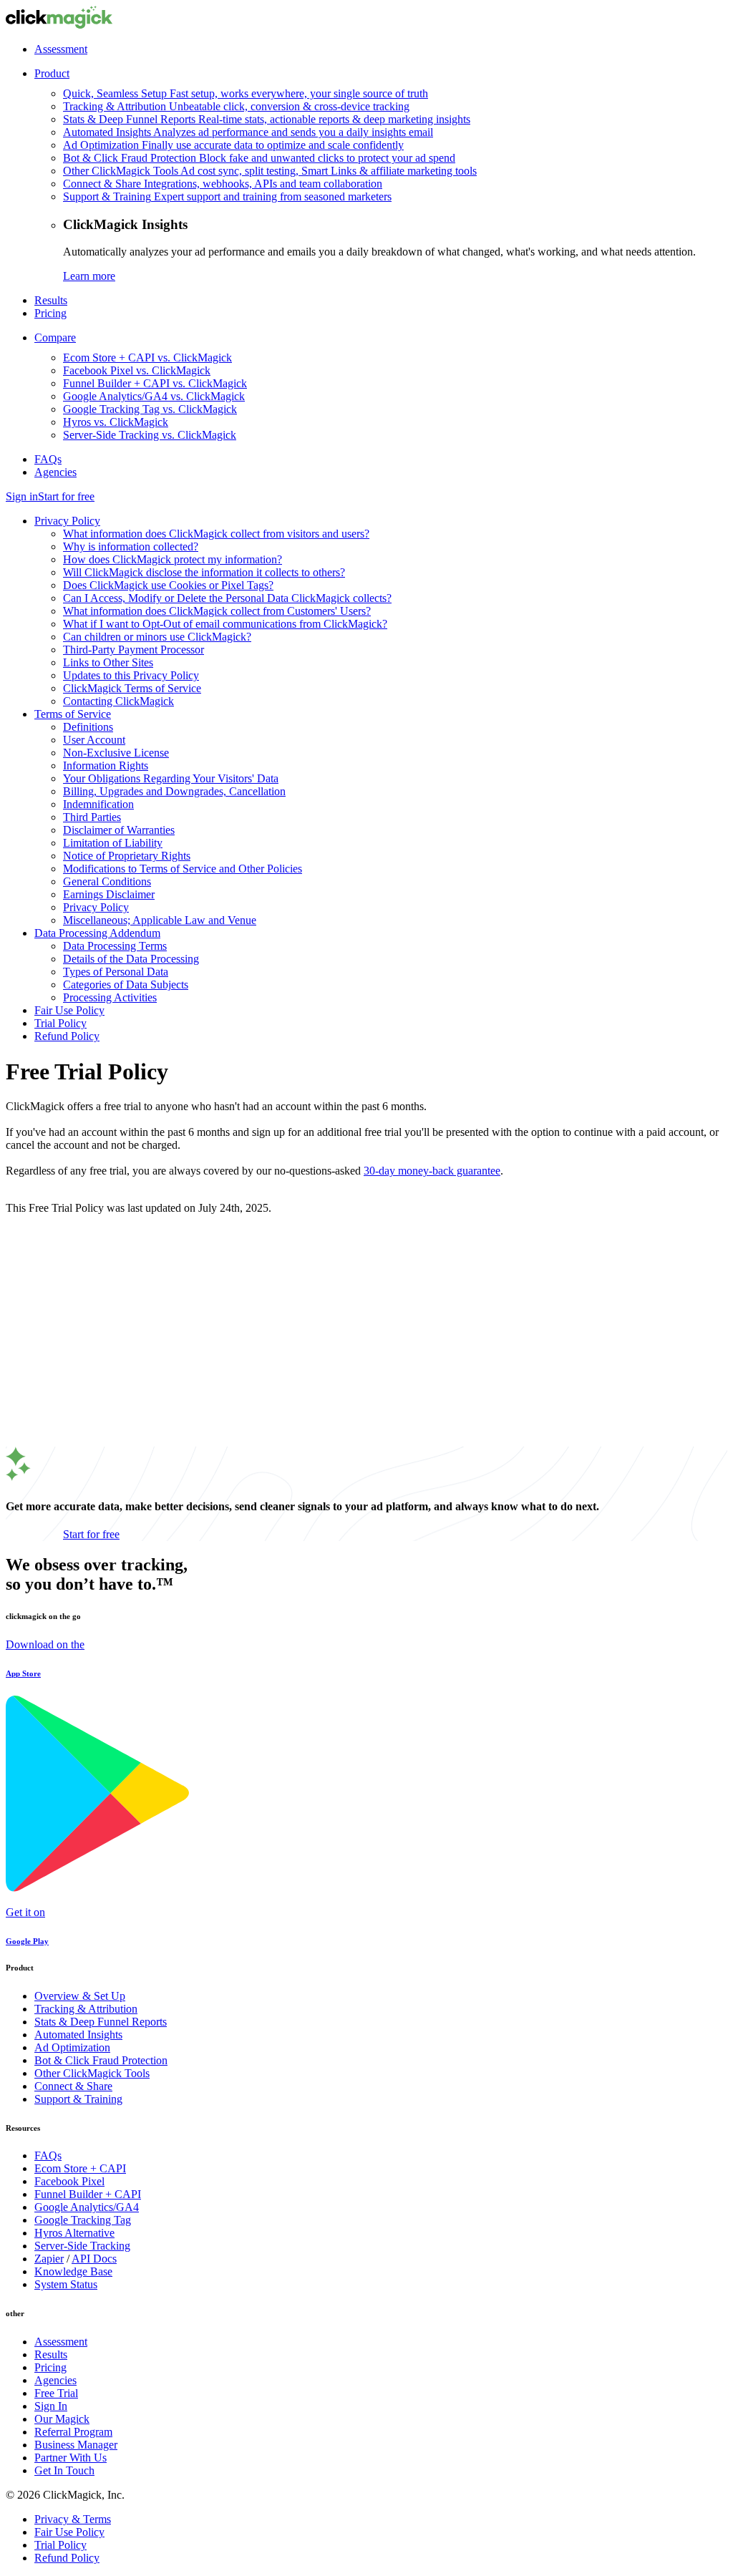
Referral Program (73, 2432)
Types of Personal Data (116, 972)
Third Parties (92, 817)
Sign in (22, 496)
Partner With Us (71, 2458)
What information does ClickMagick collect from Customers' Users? (217, 611)
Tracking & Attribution (86, 2009)
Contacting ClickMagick (118, 701)
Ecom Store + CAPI (80, 2168)
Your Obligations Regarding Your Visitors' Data (171, 778)
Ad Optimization (72, 2047)
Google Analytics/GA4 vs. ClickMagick (154, 396)
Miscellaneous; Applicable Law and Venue (160, 920)
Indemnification (98, 804)
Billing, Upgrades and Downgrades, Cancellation (174, 791)
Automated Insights (78, 2035)
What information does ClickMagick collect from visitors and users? (216, 534)
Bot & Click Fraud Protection (101, 2060)
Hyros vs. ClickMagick (116, 422)
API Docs (94, 2259)
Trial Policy (60, 1023)
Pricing (50, 313)
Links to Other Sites (108, 662)
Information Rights (106, 765)
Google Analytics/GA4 (87, 2207)
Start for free (66, 496)
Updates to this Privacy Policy (131, 675)
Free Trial (56, 2393)
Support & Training (78, 2099)
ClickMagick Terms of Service (132, 688)
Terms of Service (73, 714)
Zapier (49, 2259)
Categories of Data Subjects (126, 985)
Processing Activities (110, 997)
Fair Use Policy (69, 1010)
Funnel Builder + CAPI (88, 2194)
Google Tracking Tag (83, 2220)
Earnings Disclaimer (109, 894)
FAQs (48, 459)
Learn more (89, 276)
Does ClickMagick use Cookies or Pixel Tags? (168, 585)
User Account (94, 740)
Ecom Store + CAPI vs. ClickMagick (147, 358)
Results (51, 300)
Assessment (61, 49)
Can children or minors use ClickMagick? (157, 637)
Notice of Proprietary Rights (127, 856)
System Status (66, 2284)
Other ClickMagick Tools (92, 2073)
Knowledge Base (73, 2271)
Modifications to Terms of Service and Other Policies (183, 869)
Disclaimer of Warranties (119, 830)
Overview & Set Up (80, 1996)
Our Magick (62, 2419)
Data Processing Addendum (97, 933)
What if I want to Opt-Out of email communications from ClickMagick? (225, 624)
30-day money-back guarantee (432, 1171)
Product (52, 73)
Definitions (88, 727)
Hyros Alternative (74, 2233)
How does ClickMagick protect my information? (173, 559)
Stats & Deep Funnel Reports (101, 2022)
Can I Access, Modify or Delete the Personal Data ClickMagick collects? (227, 598)
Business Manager (76, 2445)
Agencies (55, 472)
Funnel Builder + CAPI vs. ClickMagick (155, 383)
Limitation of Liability (113, 843)
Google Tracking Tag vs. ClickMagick (150, 409)
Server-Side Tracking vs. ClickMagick (150, 435)
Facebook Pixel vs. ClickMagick (137, 370)
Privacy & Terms (73, 2519)
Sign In (51, 2406)
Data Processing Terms (115, 946)
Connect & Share (73, 2086)
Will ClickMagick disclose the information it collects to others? (204, 572)
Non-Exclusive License (116, 753)
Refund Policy (67, 1036)
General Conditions (107, 881)
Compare (55, 337)
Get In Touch (64, 2470)
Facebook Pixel (69, 2181)
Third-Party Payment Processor (134, 650)
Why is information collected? (131, 546)
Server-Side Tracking (82, 2246)
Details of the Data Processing (131, 959)
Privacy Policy (67, 521)
